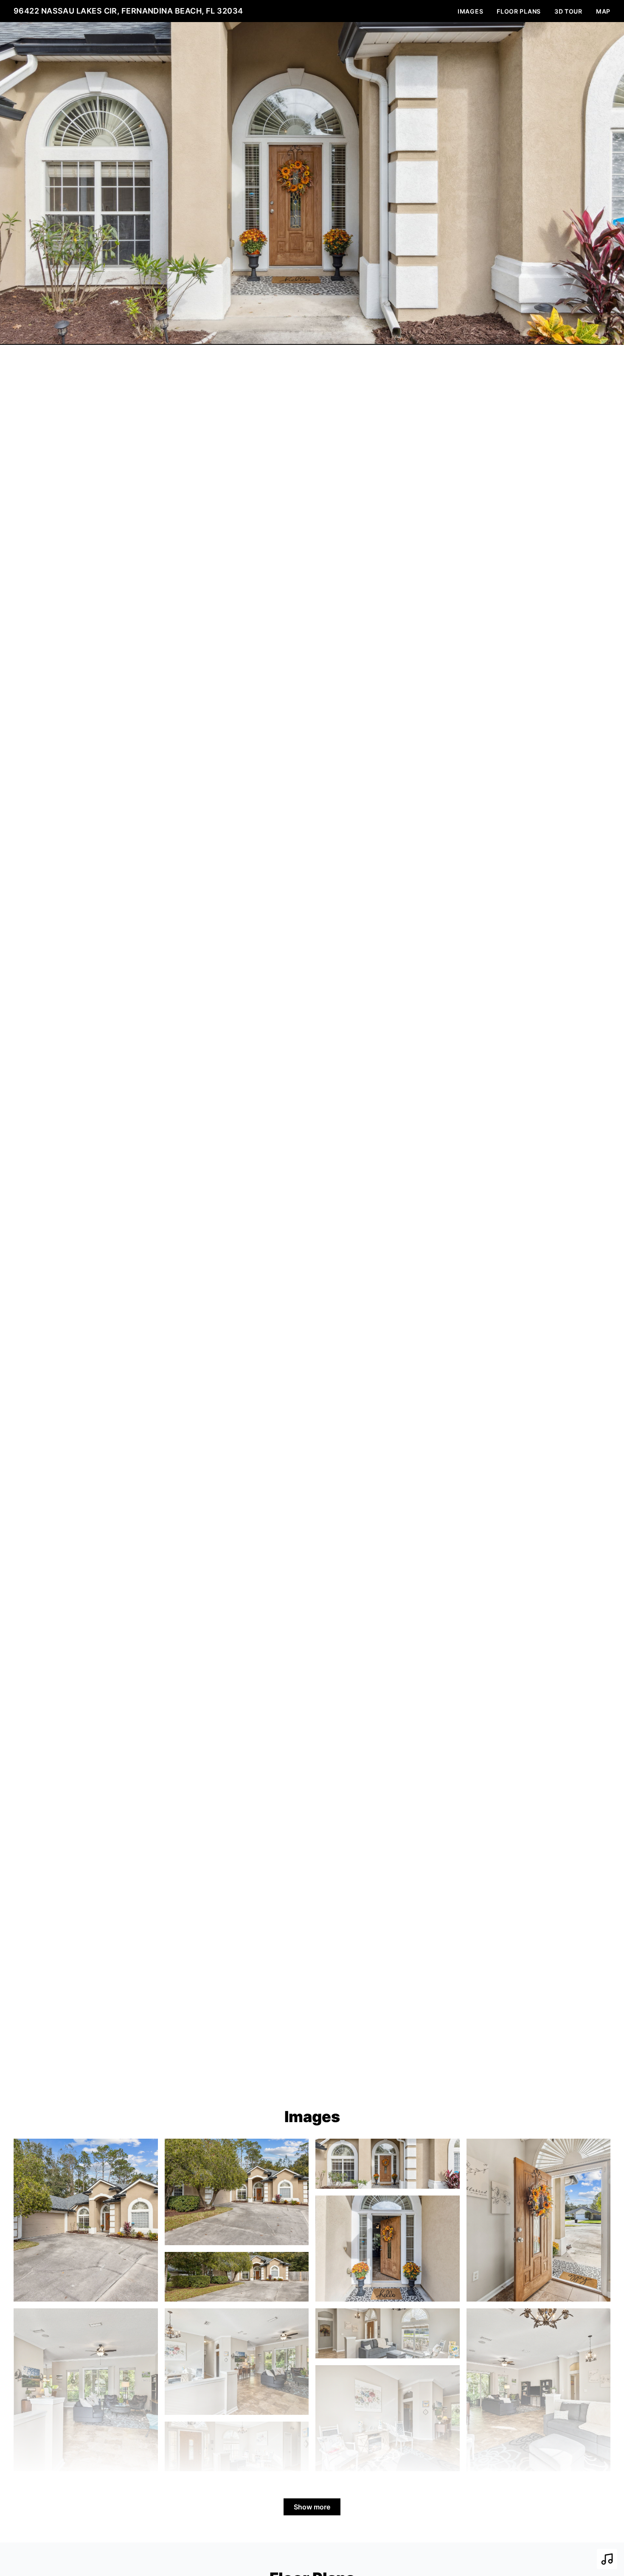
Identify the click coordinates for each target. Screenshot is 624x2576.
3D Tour (568, 11)
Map (603, 11)
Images (470, 11)
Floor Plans (519, 11)
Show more (312, 2507)
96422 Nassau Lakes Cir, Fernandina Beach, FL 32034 (128, 11)
